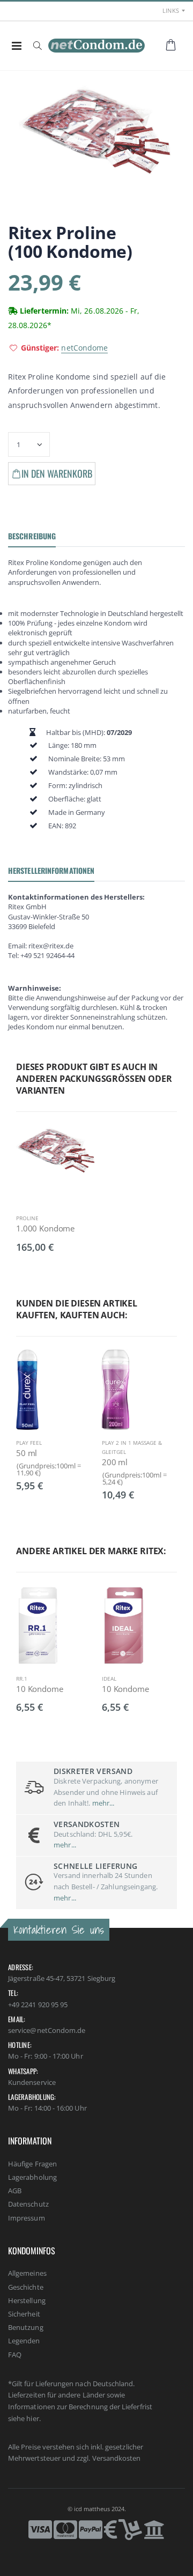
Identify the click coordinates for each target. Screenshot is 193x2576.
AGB (15, 2191)
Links (171, 10)
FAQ (15, 2355)
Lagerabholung (32, 2177)
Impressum (27, 2218)
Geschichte (26, 2287)
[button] (37, 46)
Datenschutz (28, 2204)
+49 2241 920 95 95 (38, 2005)
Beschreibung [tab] (32, 536)
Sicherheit (24, 2314)
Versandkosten (117, 2458)
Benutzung (26, 2327)
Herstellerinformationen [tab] (51, 870)
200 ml (115, 1462)
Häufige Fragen (32, 2164)
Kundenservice (32, 2082)
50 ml (27, 1453)
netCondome (84, 348)
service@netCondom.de (47, 2030)
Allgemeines (27, 2273)
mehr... (103, 1803)
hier (32, 2418)
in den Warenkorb (57, 473)
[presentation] (24, 1412)
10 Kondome (40, 1689)
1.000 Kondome (45, 1228)
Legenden (24, 2341)
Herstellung (27, 2300)
